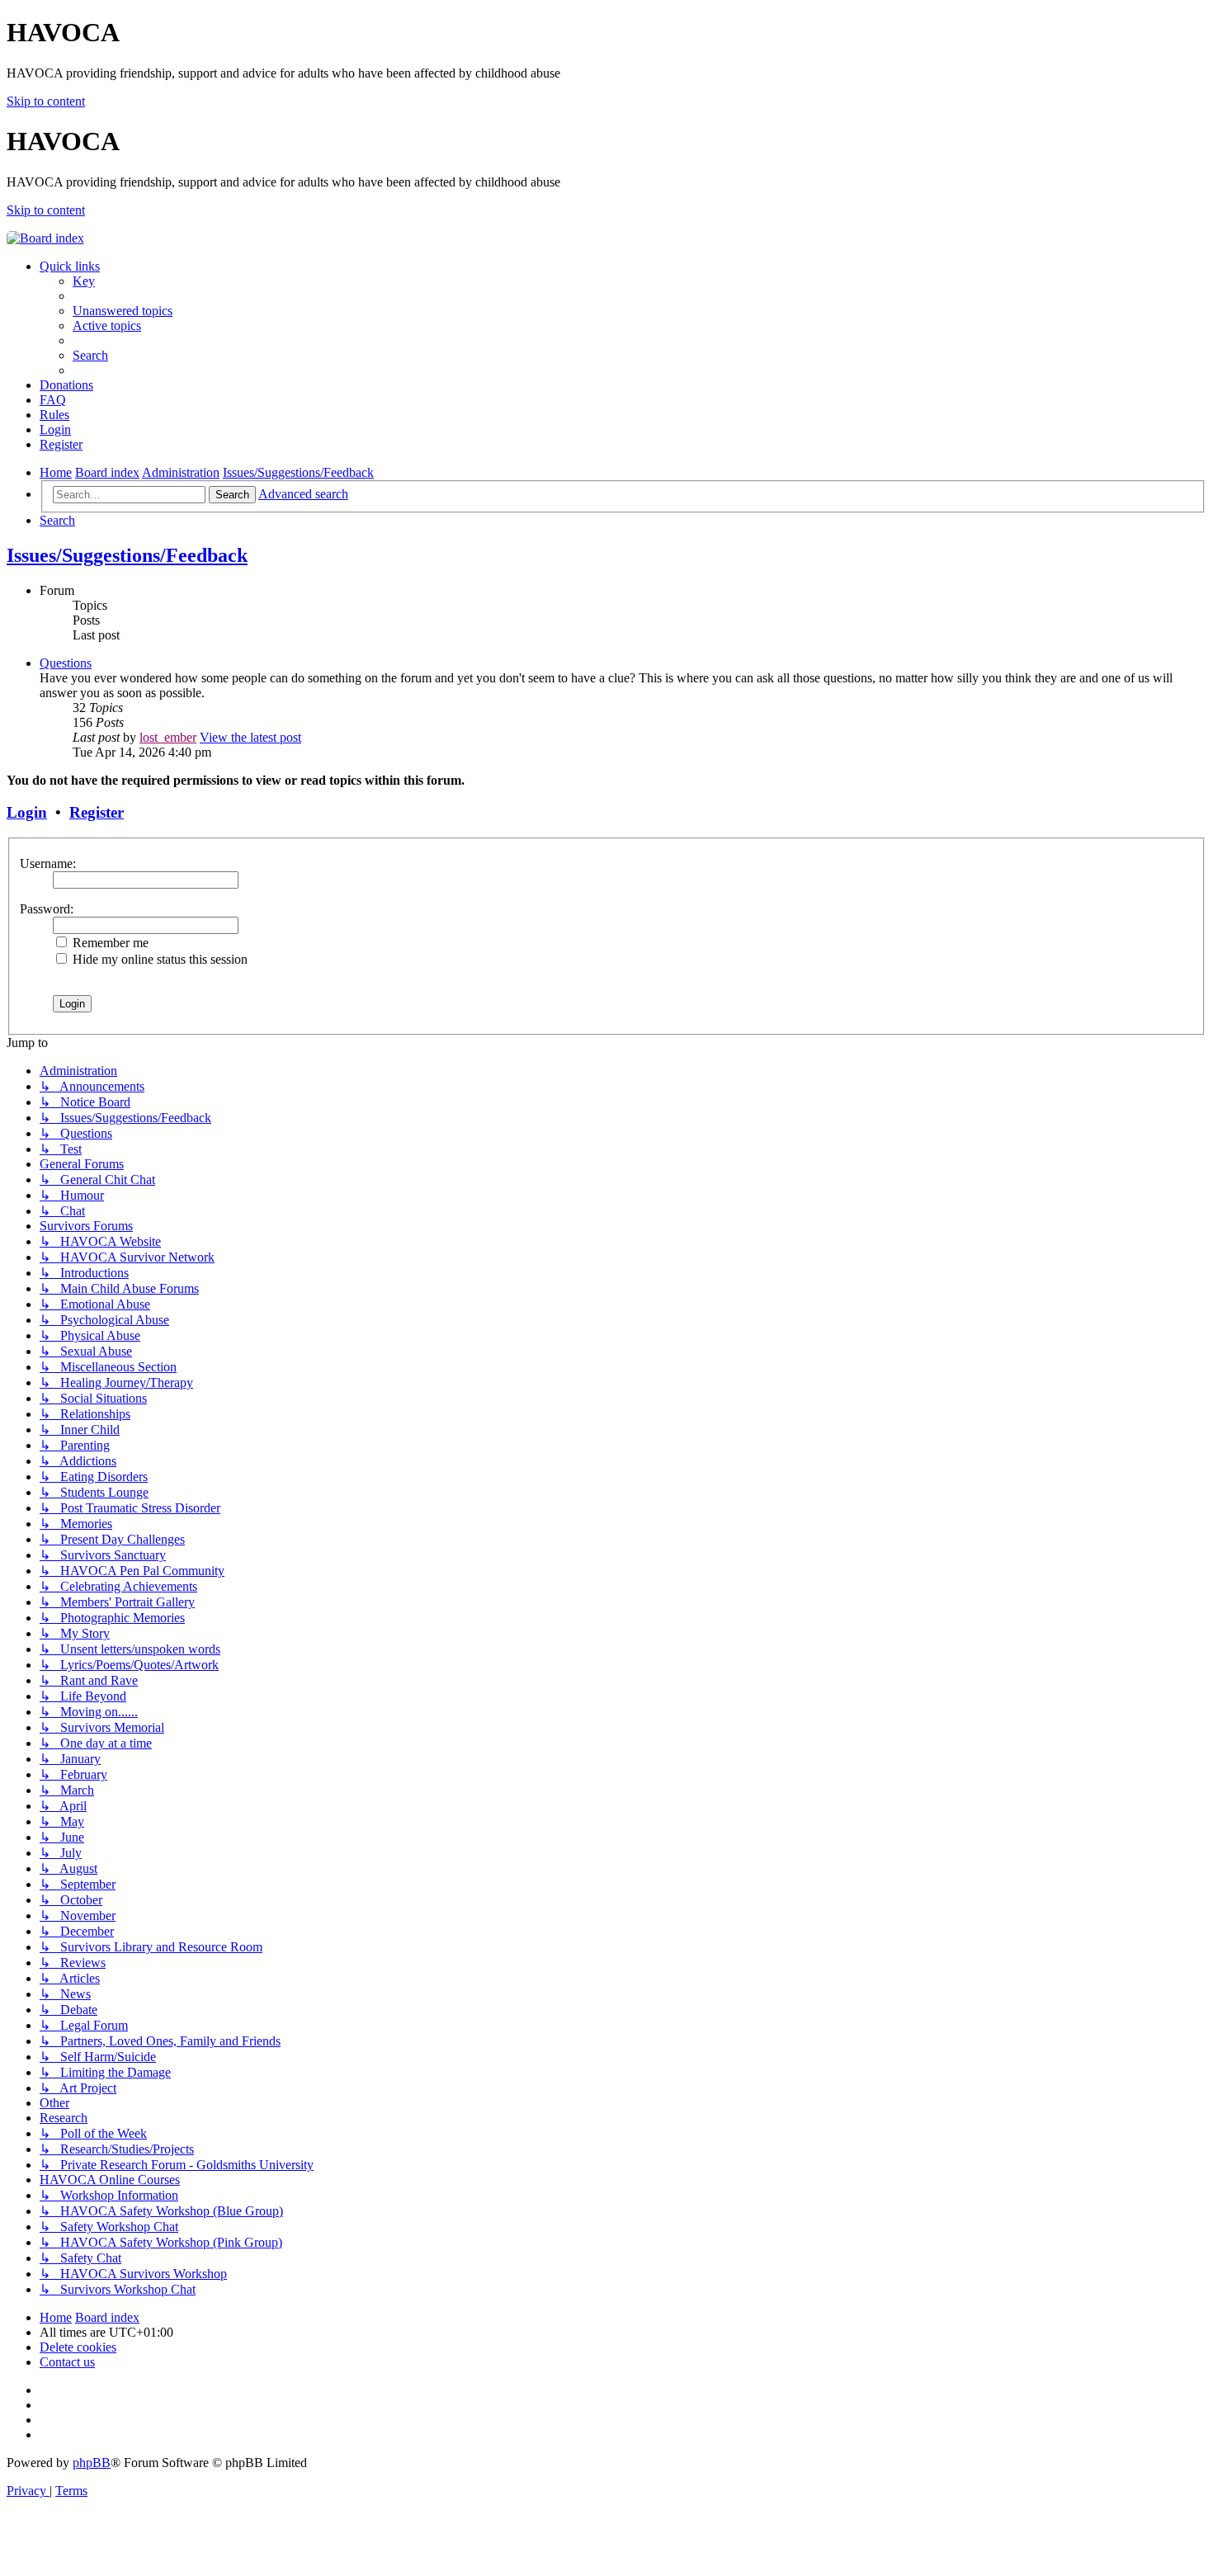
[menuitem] (84, 281)
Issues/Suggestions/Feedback (127, 555)
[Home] (45, 238)
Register (97, 812)
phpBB (92, 2463)
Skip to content (46, 101)
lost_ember (168, 737)
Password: (47, 909)
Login (27, 812)
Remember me (109, 943)
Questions (66, 663)
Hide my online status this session (158, 959)
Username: (48, 863)
